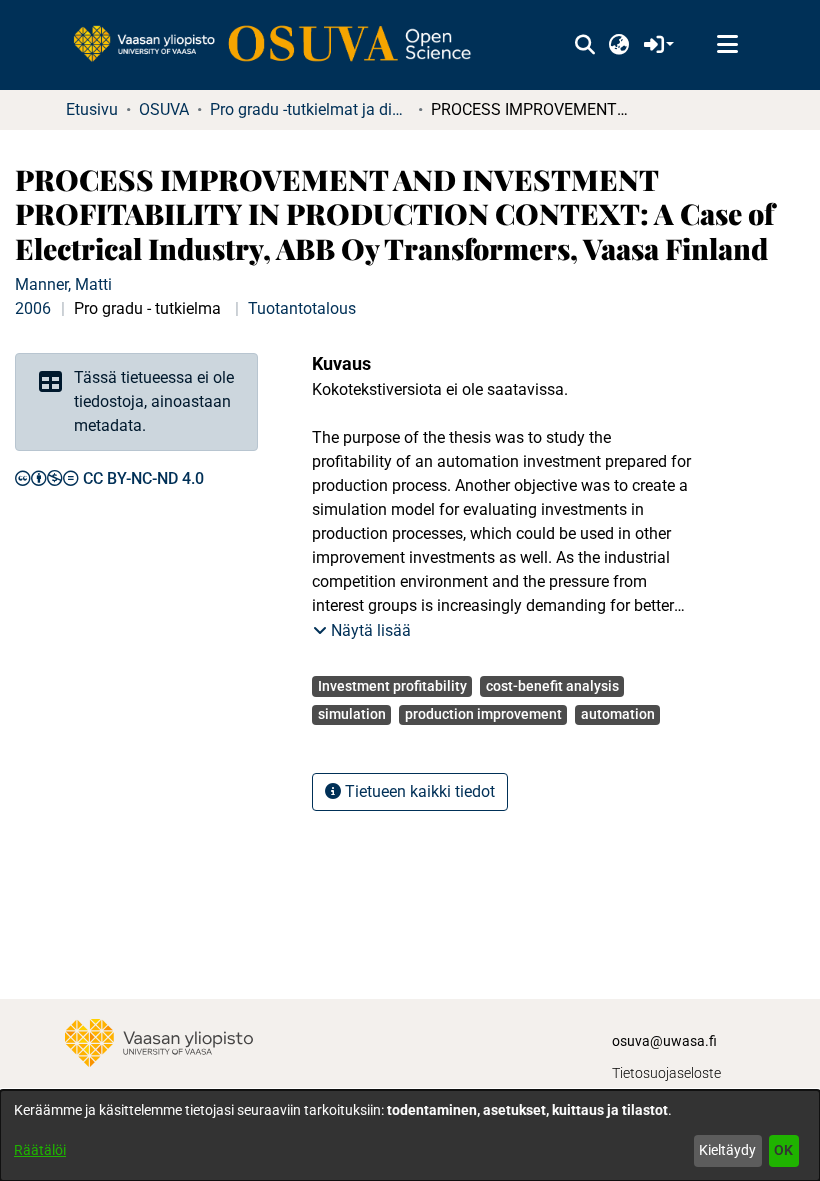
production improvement (483, 714)
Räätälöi (40, 1150)
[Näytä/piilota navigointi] (727, 45)
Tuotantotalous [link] (302, 308)
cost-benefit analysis (552, 686)
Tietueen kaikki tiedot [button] (418, 791)
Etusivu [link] (92, 109)
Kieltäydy (727, 1150)
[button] (584, 45)
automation (618, 714)
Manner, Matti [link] (63, 284)
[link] (282, 45)
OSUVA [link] (164, 109)
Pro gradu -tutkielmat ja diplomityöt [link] (310, 109)
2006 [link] (33, 308)
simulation (352, 714)
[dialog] (410, 1135)
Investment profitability (392, 686)
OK (783, 1150)
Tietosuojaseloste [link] (666, 1073)
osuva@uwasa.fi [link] (664, 1041)
